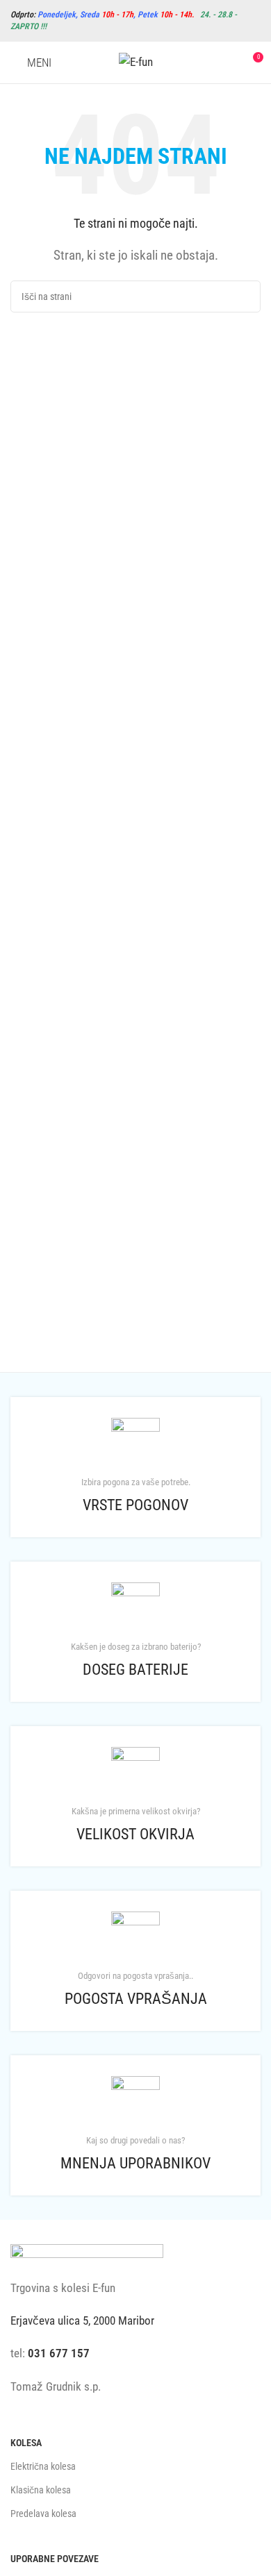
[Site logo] (136, 61)
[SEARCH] (245, 296)
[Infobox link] (135, 1467)
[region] (135, 2457)
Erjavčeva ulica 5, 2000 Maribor (82, 2320)
